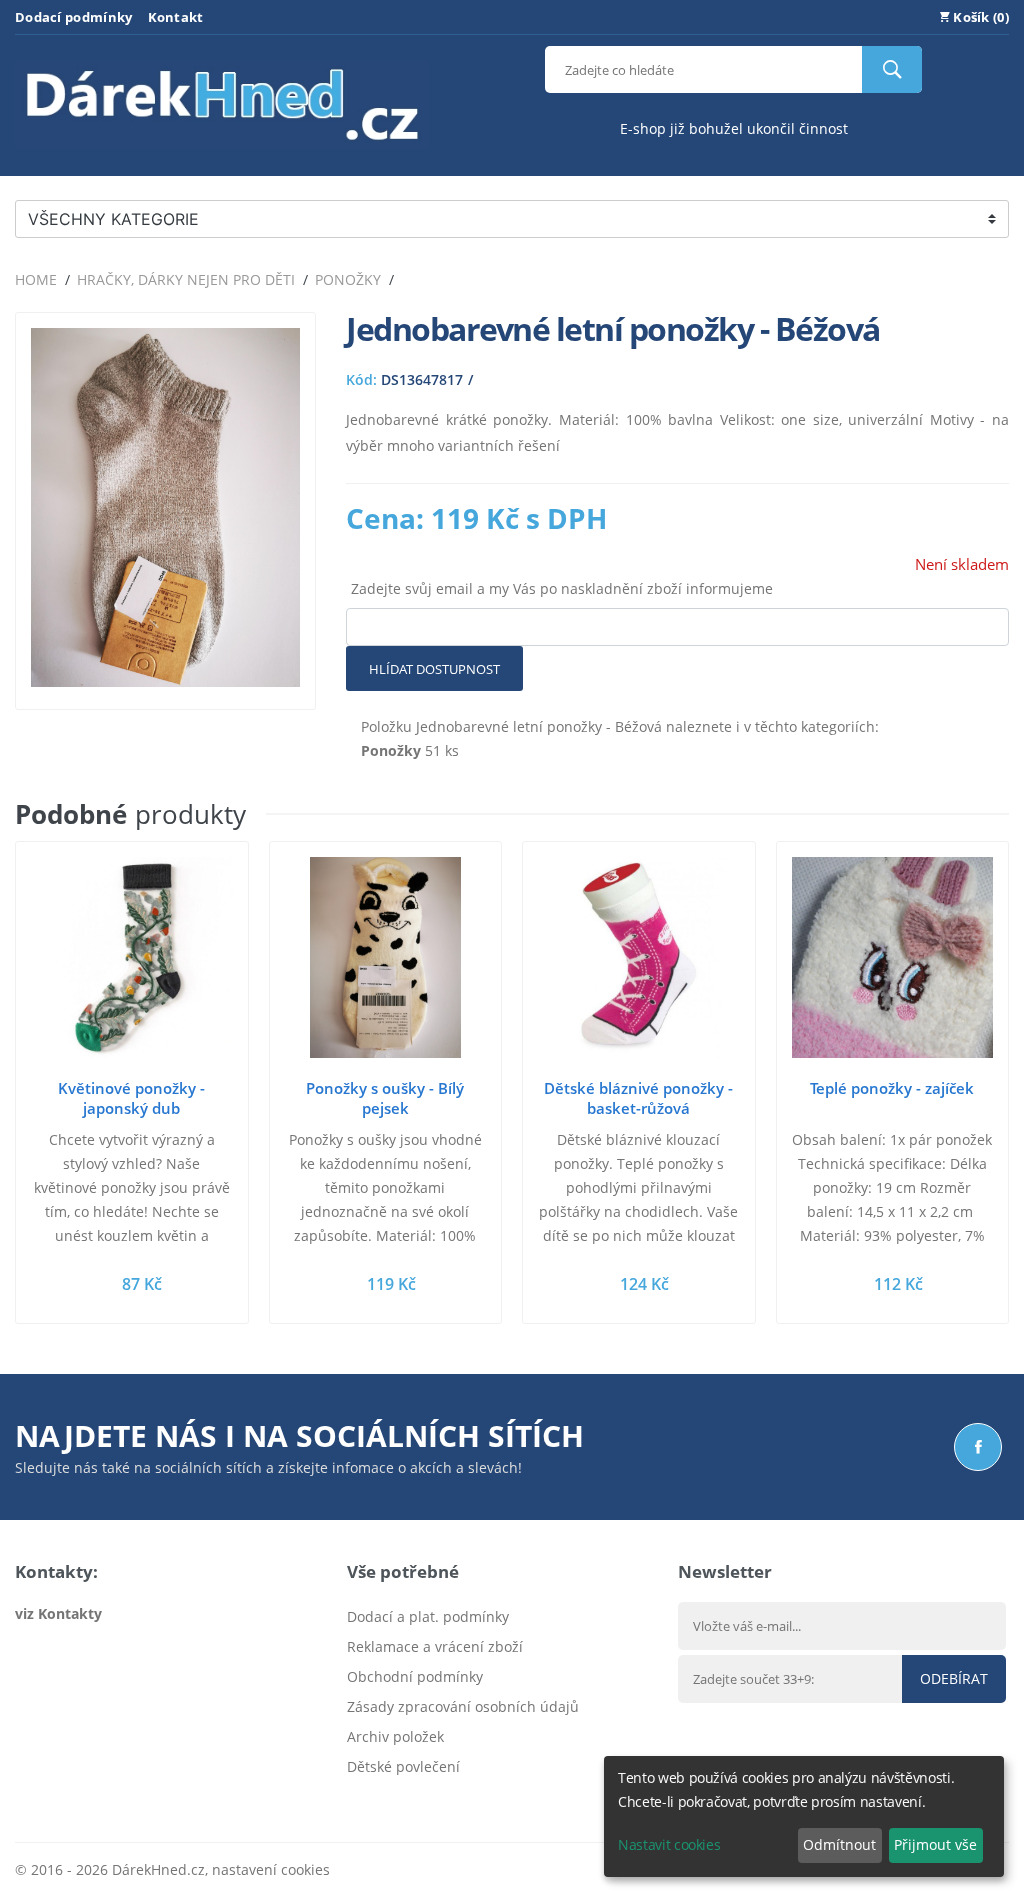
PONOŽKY (348, 279)
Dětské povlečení (403, 1766)
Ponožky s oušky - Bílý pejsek (385, 1098)
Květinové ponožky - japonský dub (131, 1098)
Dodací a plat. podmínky (428, 1616)
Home (36, 279)
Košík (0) (979, 17)
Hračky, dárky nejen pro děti (186, 279)
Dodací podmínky (74, 17)
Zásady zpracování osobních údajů (463, 1706)
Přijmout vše (935, 1844)
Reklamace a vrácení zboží (435, 1646)
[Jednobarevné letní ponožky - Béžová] (165, 681)
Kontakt (176, 17)
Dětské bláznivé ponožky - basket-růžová (638, 1098)
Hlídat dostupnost (434, 669)
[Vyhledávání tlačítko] (892, 69)
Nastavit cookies (669, 1844)
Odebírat (954, 1678)
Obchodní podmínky (415, 1676)
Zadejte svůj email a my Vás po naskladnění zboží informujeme (562, 588)
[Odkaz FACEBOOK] (978, 1447)
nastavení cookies (271, 1869)
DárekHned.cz (158, 1869)
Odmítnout (839, 1844)
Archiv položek (395, 1736)
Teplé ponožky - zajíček (892, 1088)
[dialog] (804, 1816)
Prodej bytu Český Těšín (426, 1796)
